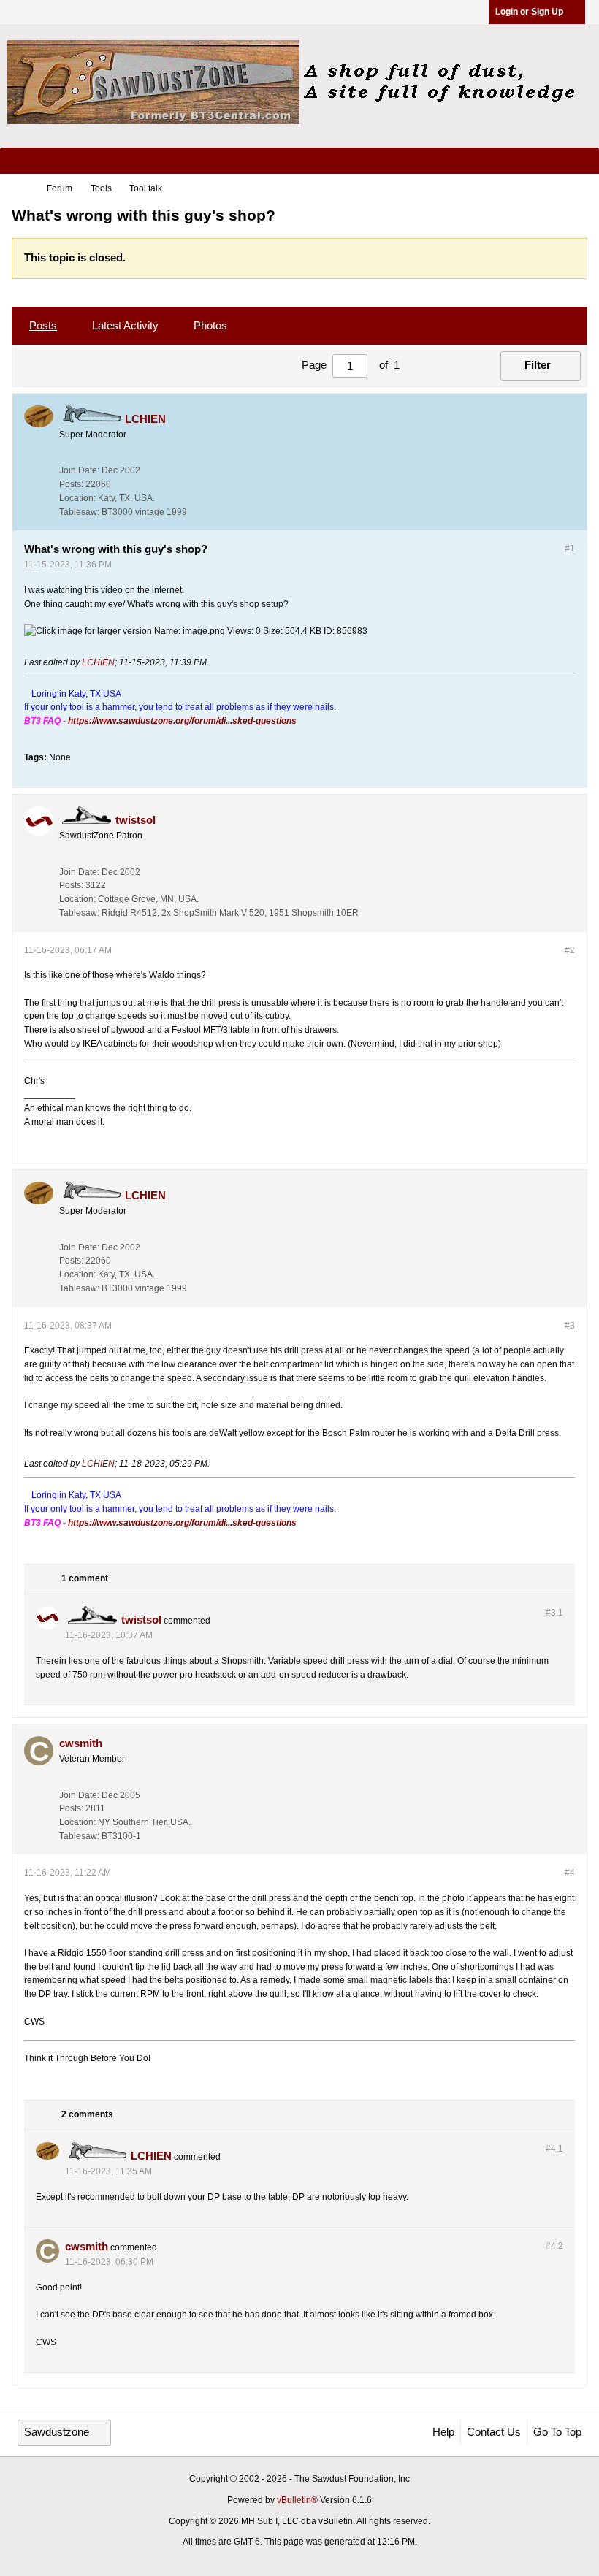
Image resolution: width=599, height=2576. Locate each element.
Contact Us (494, 2432)
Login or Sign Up (529, 12)
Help (443, 2432)
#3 (570, 1326)
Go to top (557, 2432)
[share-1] (560, 508)
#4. (554, 2149)
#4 (570, 1873)
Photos (210, 326)
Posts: (71, 484)
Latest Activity (125, 326)
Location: (77, 498)
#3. (554, 1613)
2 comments (87, 2114)
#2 (570, 950)
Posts (43, 326)
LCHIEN (98, 662)
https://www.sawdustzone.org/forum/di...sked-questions (182, 721)
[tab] (43, 326)
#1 (570, 549)
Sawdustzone (57, 2432)
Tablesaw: (79, 512)
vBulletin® (297, 2500)
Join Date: (79, 470)
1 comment (85, 1579)
